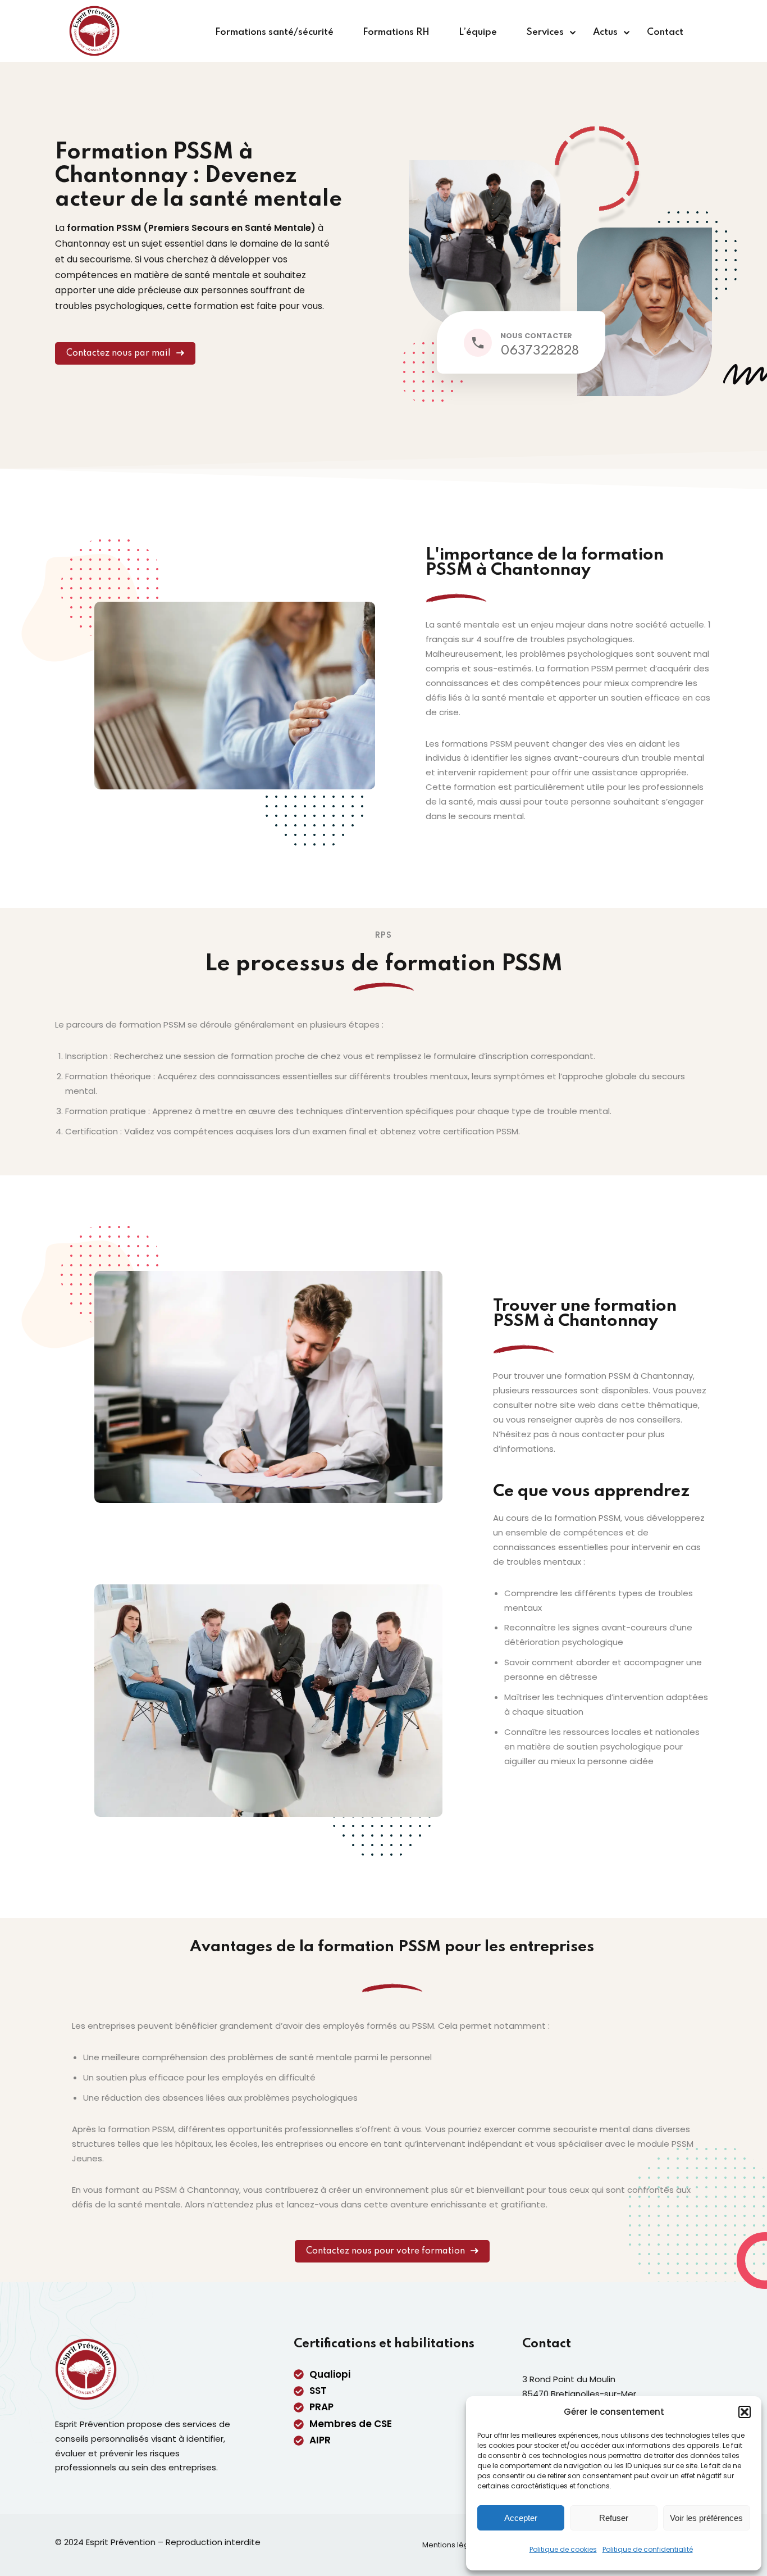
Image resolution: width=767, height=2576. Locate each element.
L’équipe (478, 32)
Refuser (614, 2518)
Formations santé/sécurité (274, 32)
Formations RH (396, 32)
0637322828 (540, 351)
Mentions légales (453, 2545)
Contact (665, 32)
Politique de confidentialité (648, 2549)
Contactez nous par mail (118, 353)
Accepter (521, 2518)
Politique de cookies (563, 2549)
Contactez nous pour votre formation (385, 2251)
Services (545, 32)
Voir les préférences (706, 2518)
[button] (745, 2412)
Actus (605, 32)
